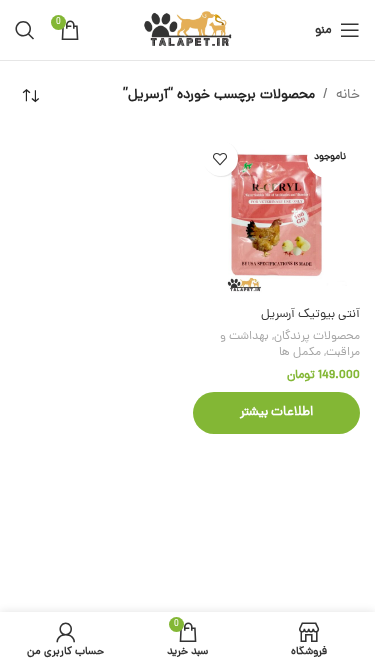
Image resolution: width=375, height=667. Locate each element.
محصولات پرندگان (317, 337)
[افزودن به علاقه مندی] (220, 158)
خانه (348, 95)
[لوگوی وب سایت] (187, 31)
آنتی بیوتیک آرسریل (310, 314)
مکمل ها (300, 353)
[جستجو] (25, 30)
